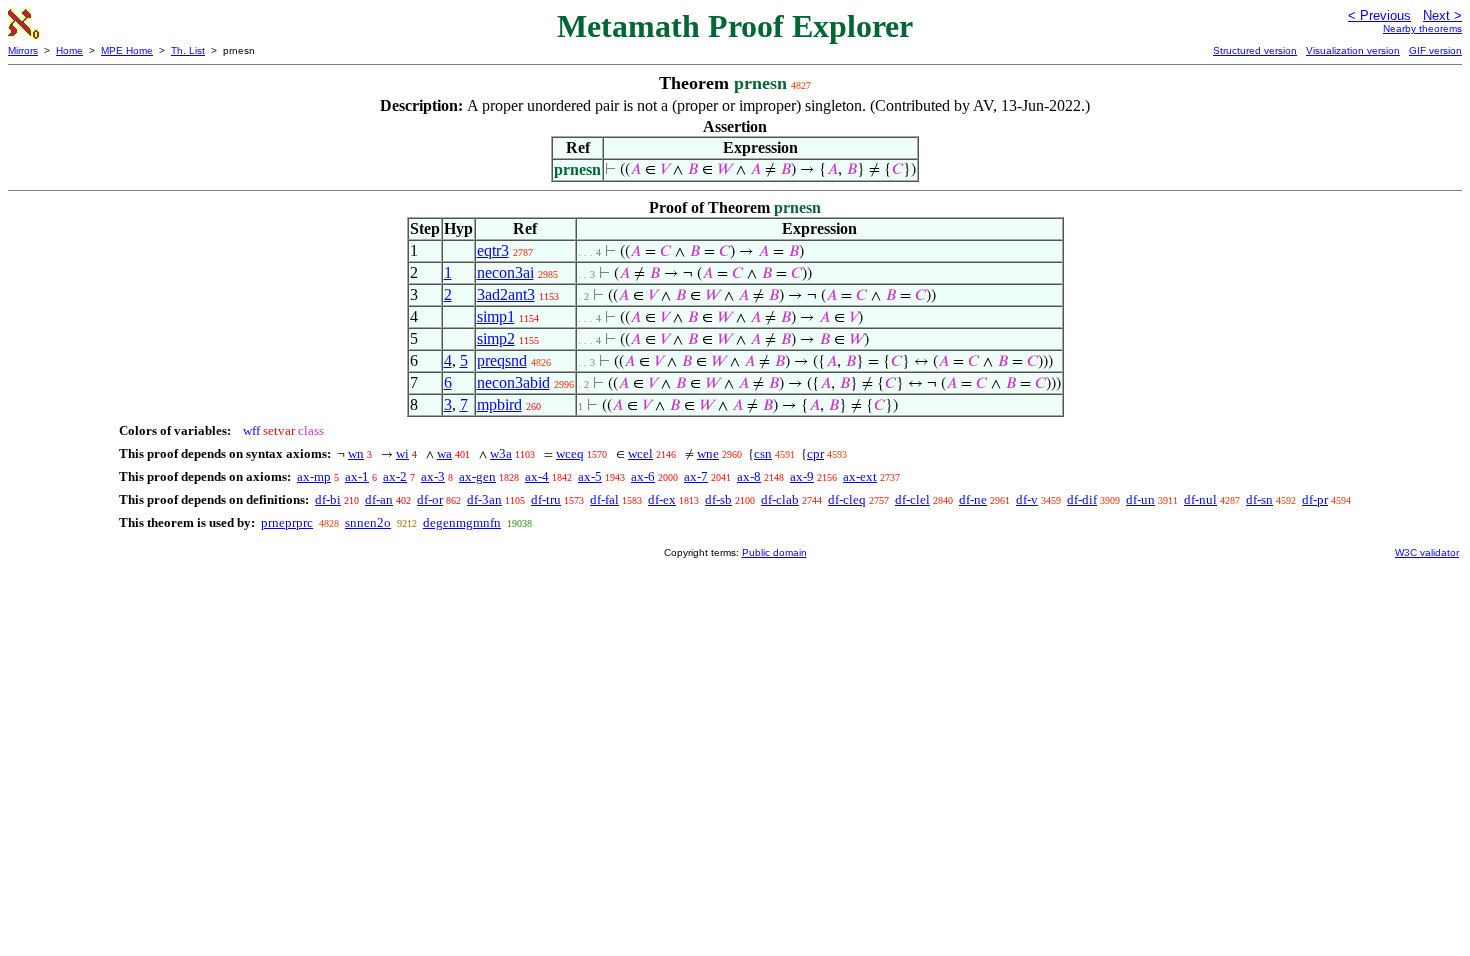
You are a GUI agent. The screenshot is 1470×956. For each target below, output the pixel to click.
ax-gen (477, 476)
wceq (570, 453)
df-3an (484, 499)
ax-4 (537, 476)
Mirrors (23, 50)
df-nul (1200, 499)
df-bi (328, 499)
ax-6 (643, 476)
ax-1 (357, 476)
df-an (379, 499)
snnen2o (368, 522)
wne (708, 453)
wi (402, 453)
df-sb (718, 499)
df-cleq (847, 499)
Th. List (188, 50)
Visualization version (1353, 50)
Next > (1442, 15)
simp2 (496, 338)
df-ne (973, 499)
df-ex (662, 499)
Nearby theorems (1422, 28)
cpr (815, 453)
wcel (640, 453)
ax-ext (860, 476)
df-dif (1082, 499)
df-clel (912, 499)
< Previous (1379, 15)
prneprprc (287, 522)
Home (69, 50)
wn (356, 453)
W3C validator (1427, 552)
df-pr (1315, 499)
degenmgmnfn (462, 522)
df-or (430, 499)
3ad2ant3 (506, 294)
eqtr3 (493, 250)
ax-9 (802, 476)
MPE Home (127, 50)
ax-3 (433, 476)
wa (444, 453)
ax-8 (749, 476)
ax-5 (590, 476)
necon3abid (513, 382)
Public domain (774, 552)
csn (763, 453)
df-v (1027, 499)
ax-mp (314, 476)
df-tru (546, 499)
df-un (1140, 499)
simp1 (496, 316)
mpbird (499, 404)
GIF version (1435, 50)
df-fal (604, 499)
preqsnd (502, 360)
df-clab (780, 499)
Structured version (1255, 50)
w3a (501, 453)
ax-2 (395, 476)
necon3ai (505, 272)
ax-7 (696, 476)
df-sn (1259, 499)
